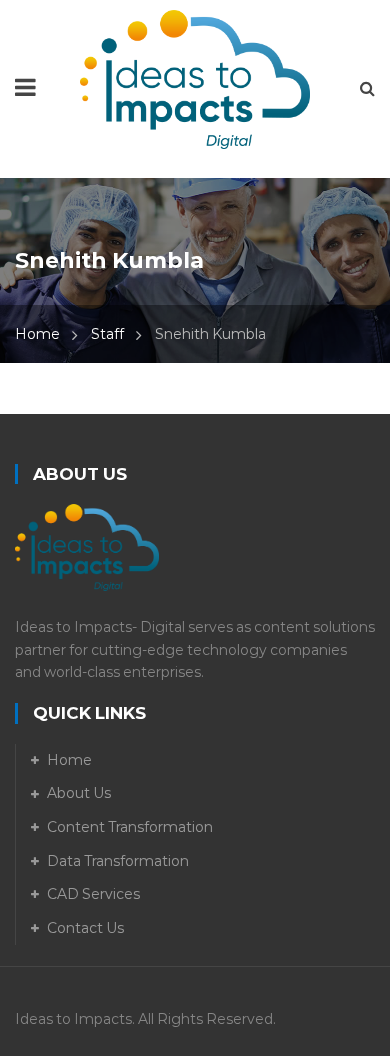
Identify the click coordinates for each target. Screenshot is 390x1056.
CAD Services (93, 894)
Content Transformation (130, 827)
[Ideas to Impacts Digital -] (195, 78)
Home (37, 334)
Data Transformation (118, 861)
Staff (107, 334)
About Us (79, 793)
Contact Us (85, 928)
